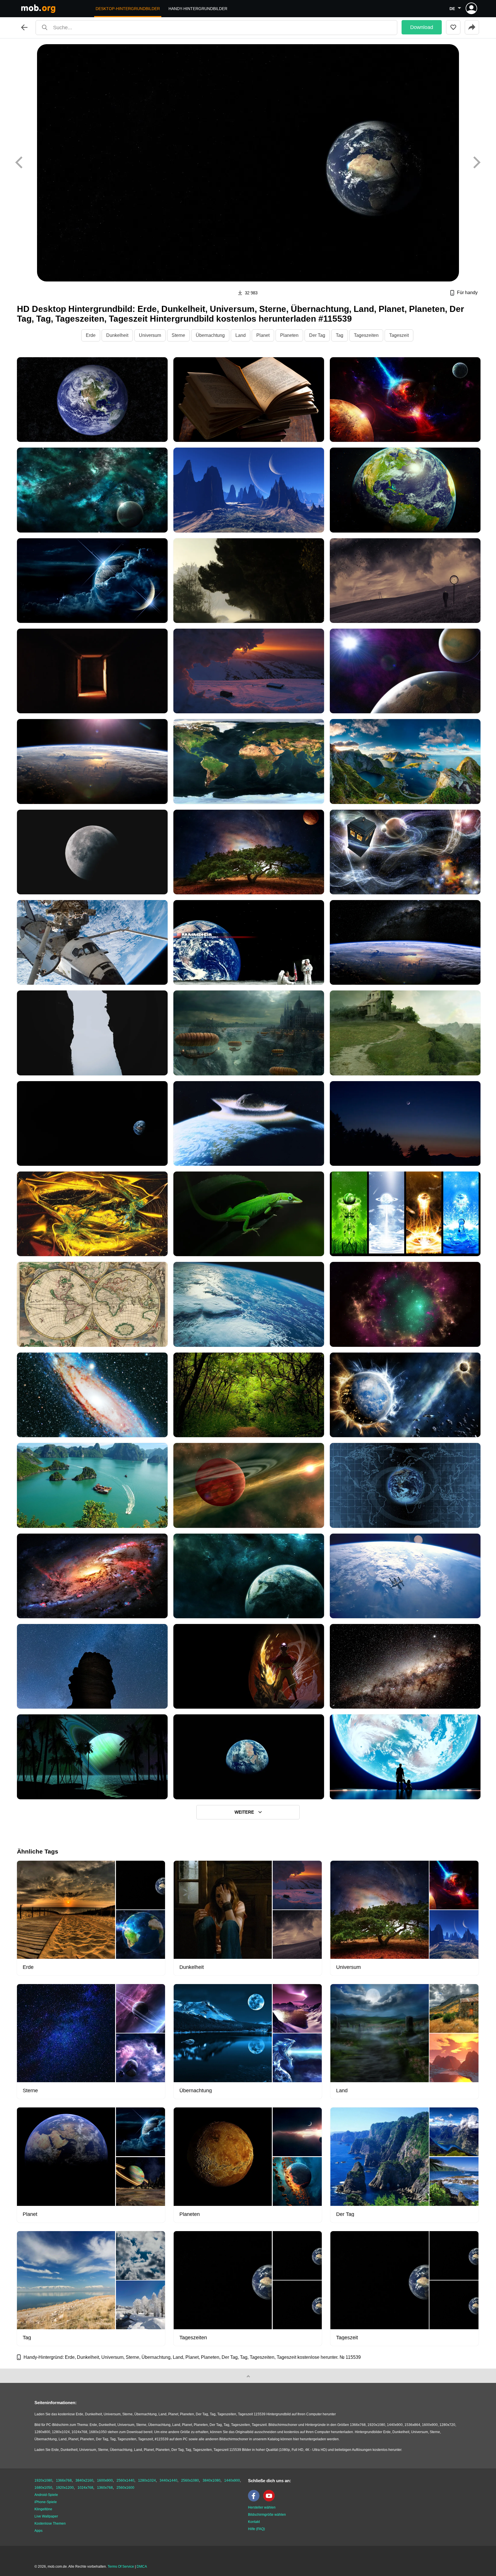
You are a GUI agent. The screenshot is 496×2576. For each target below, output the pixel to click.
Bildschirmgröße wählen (267, 2515)
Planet (263, 335)
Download (422, 27)
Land (241, 335)
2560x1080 (190, 2480)
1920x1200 (65, 2488)
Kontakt (254, 2522)
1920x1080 (43, 2480)
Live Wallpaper (46, 2516)
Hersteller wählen (262, 2507)
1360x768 (105, 2488)
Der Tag (317, 335)
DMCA (142, 2567)
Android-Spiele (46, 2495)
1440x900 (232, 2480)
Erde (91, 335)
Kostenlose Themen (50, 2523)
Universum (150, 335)
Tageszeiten (366, 335)
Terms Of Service (121, 2567)
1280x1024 (147, 2480)
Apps (38, 2531)
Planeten (289, 335)
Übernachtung (210, 335)
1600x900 (105, 2480)
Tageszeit (399, 335)
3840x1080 (212, 2480)
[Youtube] (270, 2500)
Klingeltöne (43, 2509)
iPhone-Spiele (46, 2502)
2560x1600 (125, 2488)
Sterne (178, 335)
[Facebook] (255, 2500)
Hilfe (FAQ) (256, 2529)
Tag (340, 335)
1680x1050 (43, 2488)
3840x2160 (84, 2480)
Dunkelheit (117, 335)
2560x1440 (125, 2480)
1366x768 (64, 2480)
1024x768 (85, 2488)
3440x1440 (168, 2480)
